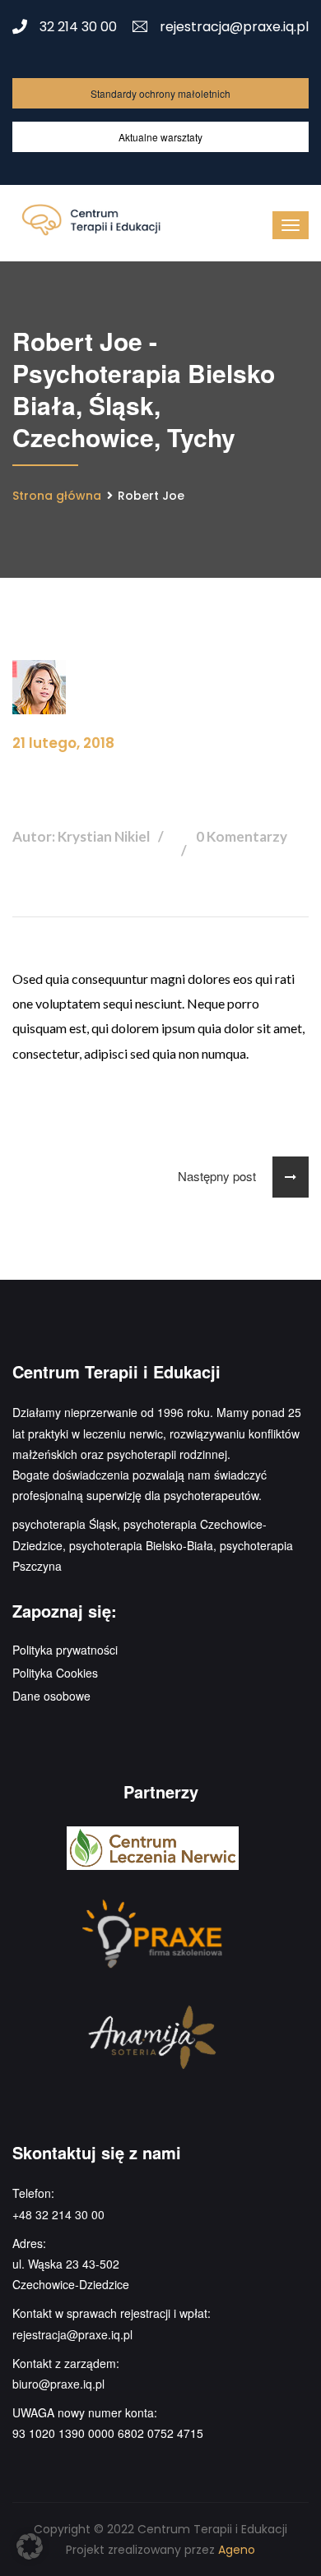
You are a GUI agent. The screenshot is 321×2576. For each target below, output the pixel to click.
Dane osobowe (51, 1696)
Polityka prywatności (65, 1650)
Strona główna (57, 496)
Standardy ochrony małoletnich (160, 93)
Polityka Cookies (55, 1673)
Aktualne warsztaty (160, 137)
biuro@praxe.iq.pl (58, 2384)
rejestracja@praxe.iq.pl (234, 27)
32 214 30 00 (78, 27)
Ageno (237, 2550)
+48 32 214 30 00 (58, 2214)
